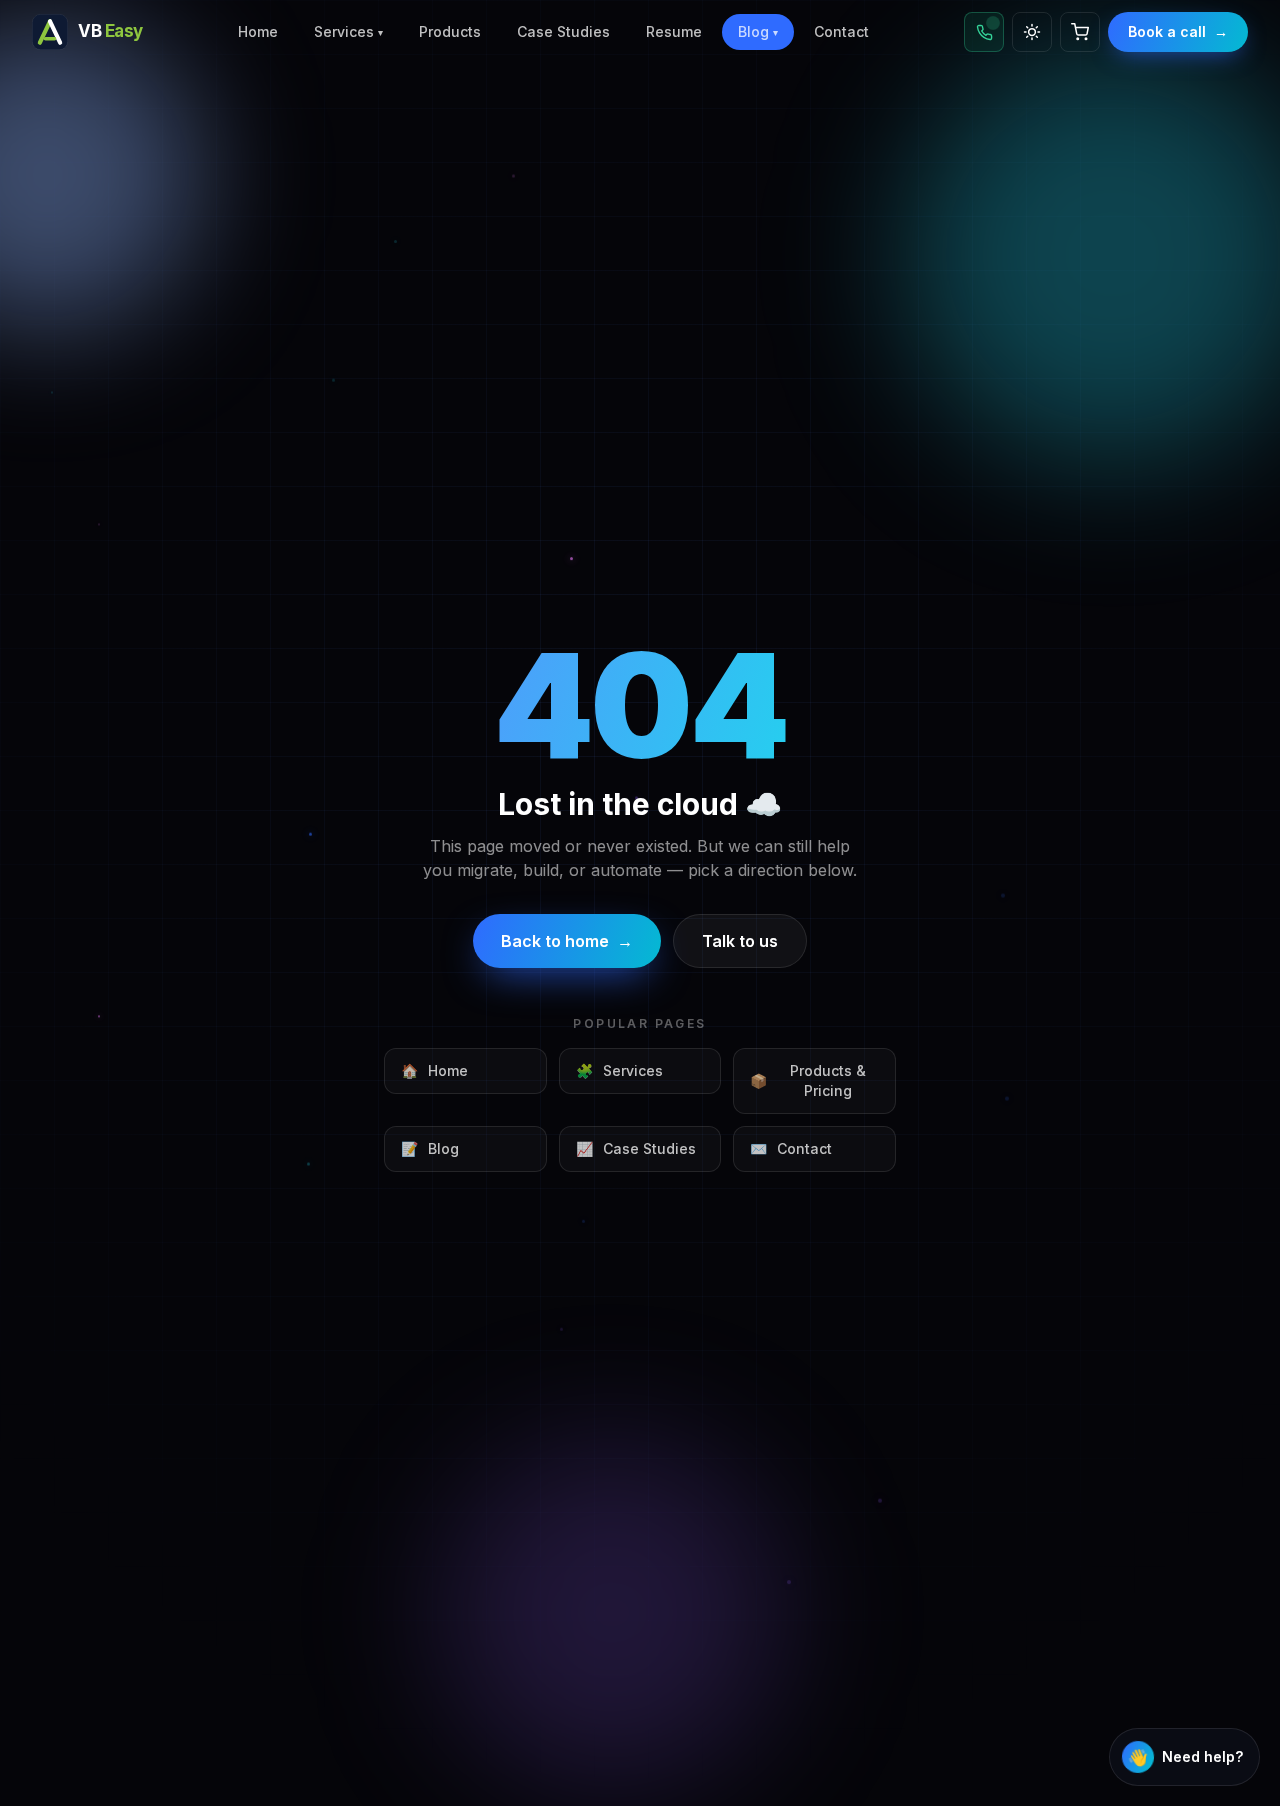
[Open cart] (1080, 32)
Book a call (1178, 31)
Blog (758, 31)
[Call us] (984, 32)
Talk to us (740, 941)
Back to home (567, 941)
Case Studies (563, 31)
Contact (841, 31)
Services (348, 31)
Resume (674, 31)
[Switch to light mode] (1032, 32)
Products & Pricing (808, 1080)
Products (450, 31)
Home (258, 31)
